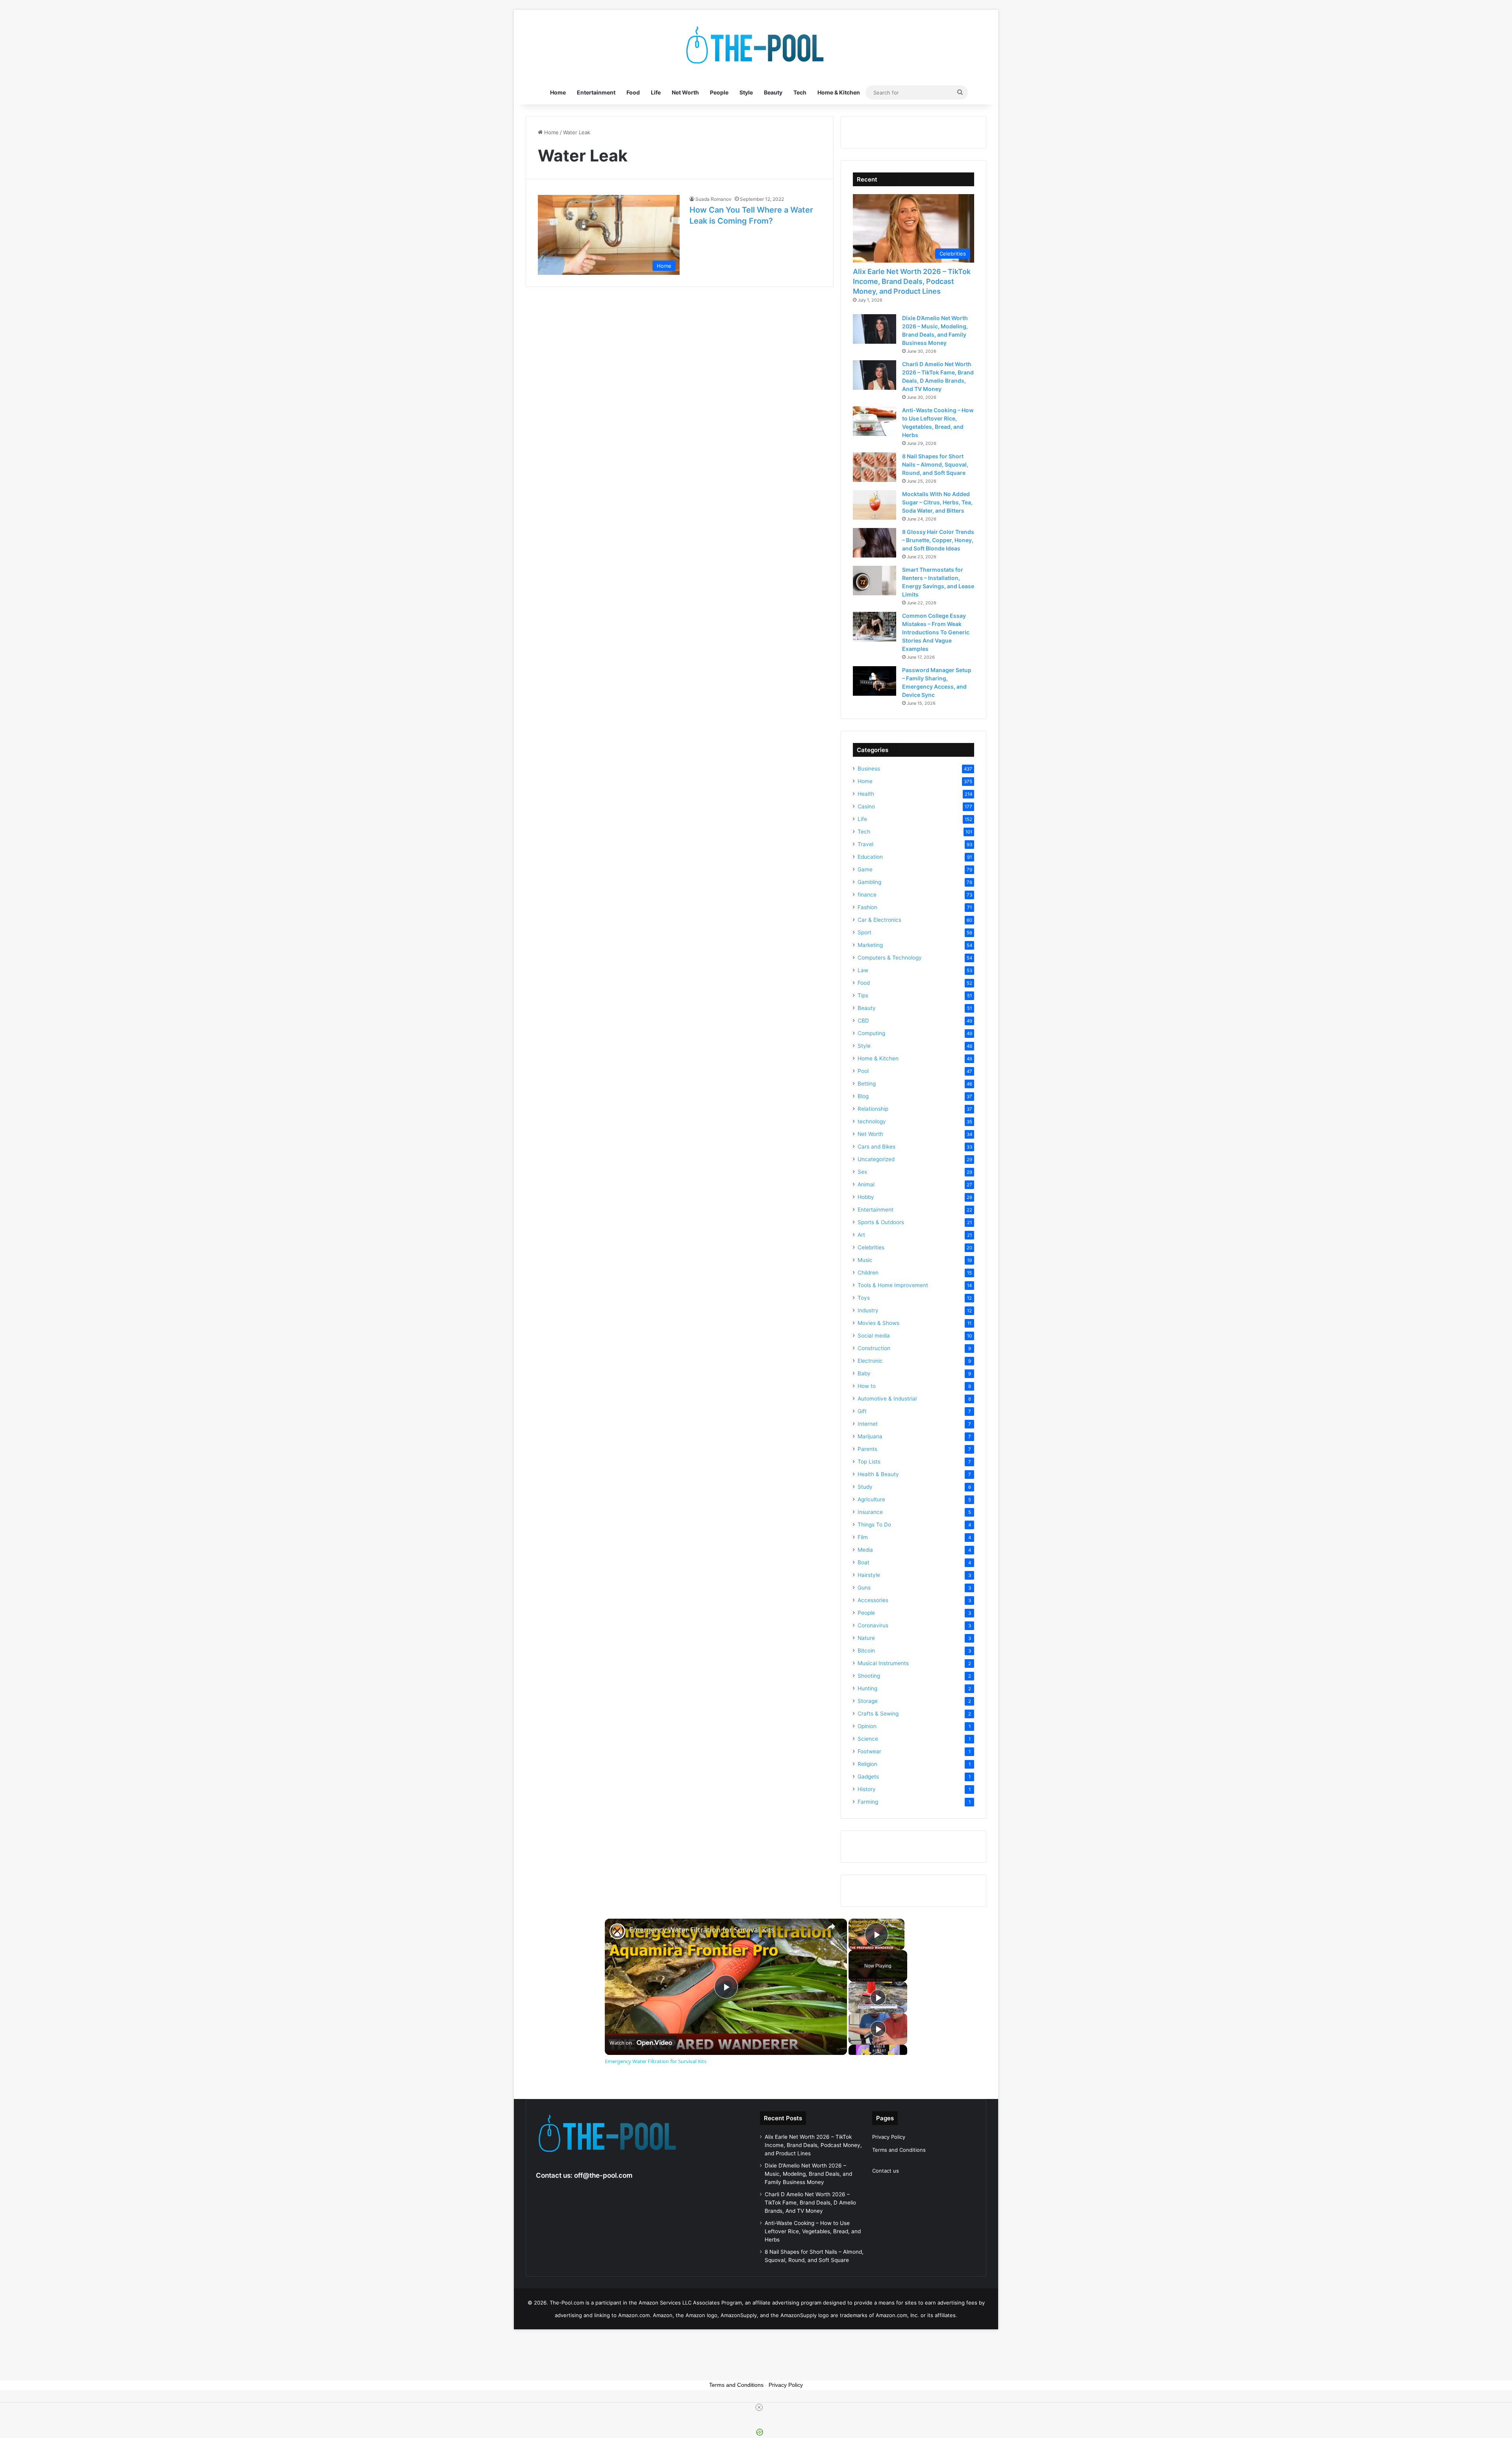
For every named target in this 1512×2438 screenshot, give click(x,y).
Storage (868, 1701)
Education (870, 857)
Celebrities (871, 1247)
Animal (866, 1184)
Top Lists (869, 1462)
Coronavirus (873, 1625)
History (867, 1789)
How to (867, 1386)
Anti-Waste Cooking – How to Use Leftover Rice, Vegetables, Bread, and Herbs (813, 2231)
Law (863, 970)
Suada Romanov (713, 199)
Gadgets (868, 1777)
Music (865, 1260)
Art (861, 1235)
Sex (862, 1172)
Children (868, 1273)
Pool (863, 1071)
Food (633, 92)
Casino (866, 806)
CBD (863, 1021)
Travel (865, 844)
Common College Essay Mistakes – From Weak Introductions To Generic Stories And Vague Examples (936, 632)
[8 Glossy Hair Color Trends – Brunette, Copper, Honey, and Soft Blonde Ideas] (875, 543)
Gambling (869, 882)
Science (868, 1739)
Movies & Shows (878, 1323)
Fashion (867, 907)
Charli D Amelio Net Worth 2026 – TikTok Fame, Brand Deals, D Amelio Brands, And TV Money (810, 2203)
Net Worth (685, 92)
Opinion (867, 1726)
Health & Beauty (878, 1474)
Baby (864, 1373)
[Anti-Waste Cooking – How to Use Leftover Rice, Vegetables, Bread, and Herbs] (875, 421)
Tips (863, 995)
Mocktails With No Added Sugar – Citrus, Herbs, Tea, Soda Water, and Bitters (937, 502)
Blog (863, 1096)
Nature (866, 1638)
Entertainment (596, 92)
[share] (831, 1927)
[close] (759, 2407)
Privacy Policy (889, 2137)
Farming (868, 1802)
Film (863, 1537)
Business (869, 769)
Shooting (869, 1676)
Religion (867, 1764)
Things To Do (874, 1525)
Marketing (870, 945)
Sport (864, 932)
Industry (868, 1310)
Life (656, 92)
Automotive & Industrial (887, 1399)
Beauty (773, 92)
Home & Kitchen (839, 92)
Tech (800, 92)
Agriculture (871, 1499)
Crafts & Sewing (878, 1714)
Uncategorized (876, 1159)
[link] (617, 1931)
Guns (864, 1588)
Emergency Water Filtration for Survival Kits (702, 1930)
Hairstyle (869, 1575)
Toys (864, 1298)
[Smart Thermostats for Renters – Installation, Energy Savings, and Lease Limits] (875, 581)
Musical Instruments (883, 1663)
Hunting (867, 1688)
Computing (871, 1033)
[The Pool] (756, 45)
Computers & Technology (890, 958)
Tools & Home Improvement (893, 1285)
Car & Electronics (879, 920)
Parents (867, 1449)
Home (558, 92)
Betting (867, 1084)
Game (865, 869)
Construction (874, 1348)
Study (865, 1487)
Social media (874, 1336)
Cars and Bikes (876, 1147)
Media (865, 1550)
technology (872, 1121)
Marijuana (870, 1436)
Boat (863, 1562)
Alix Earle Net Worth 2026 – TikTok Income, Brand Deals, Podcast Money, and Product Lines (912, 281)
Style (746, 92)
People (719, 92)
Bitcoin (866, 1651)
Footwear (869, 1751)
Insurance (870, 1512)
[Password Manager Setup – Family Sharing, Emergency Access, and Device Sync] (875, 681)
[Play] (878, 1997)
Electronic (870, 1361)
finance (867, 895)
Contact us (886, 2171)
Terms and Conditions (899, 2150)
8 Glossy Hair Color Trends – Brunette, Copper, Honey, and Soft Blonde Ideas (938, 540)
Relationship (873, 1109)
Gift (862, 1411)
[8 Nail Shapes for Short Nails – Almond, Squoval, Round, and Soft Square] (875, 467)
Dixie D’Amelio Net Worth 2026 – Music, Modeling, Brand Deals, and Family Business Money (808, 2174)
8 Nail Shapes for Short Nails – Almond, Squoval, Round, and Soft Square (935, 464)
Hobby (866, 1197)
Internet (868, 1424)
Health (866, 794)
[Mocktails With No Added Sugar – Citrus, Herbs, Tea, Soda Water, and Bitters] (875, 505)
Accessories (873, 1600)
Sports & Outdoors (881, 1222)
